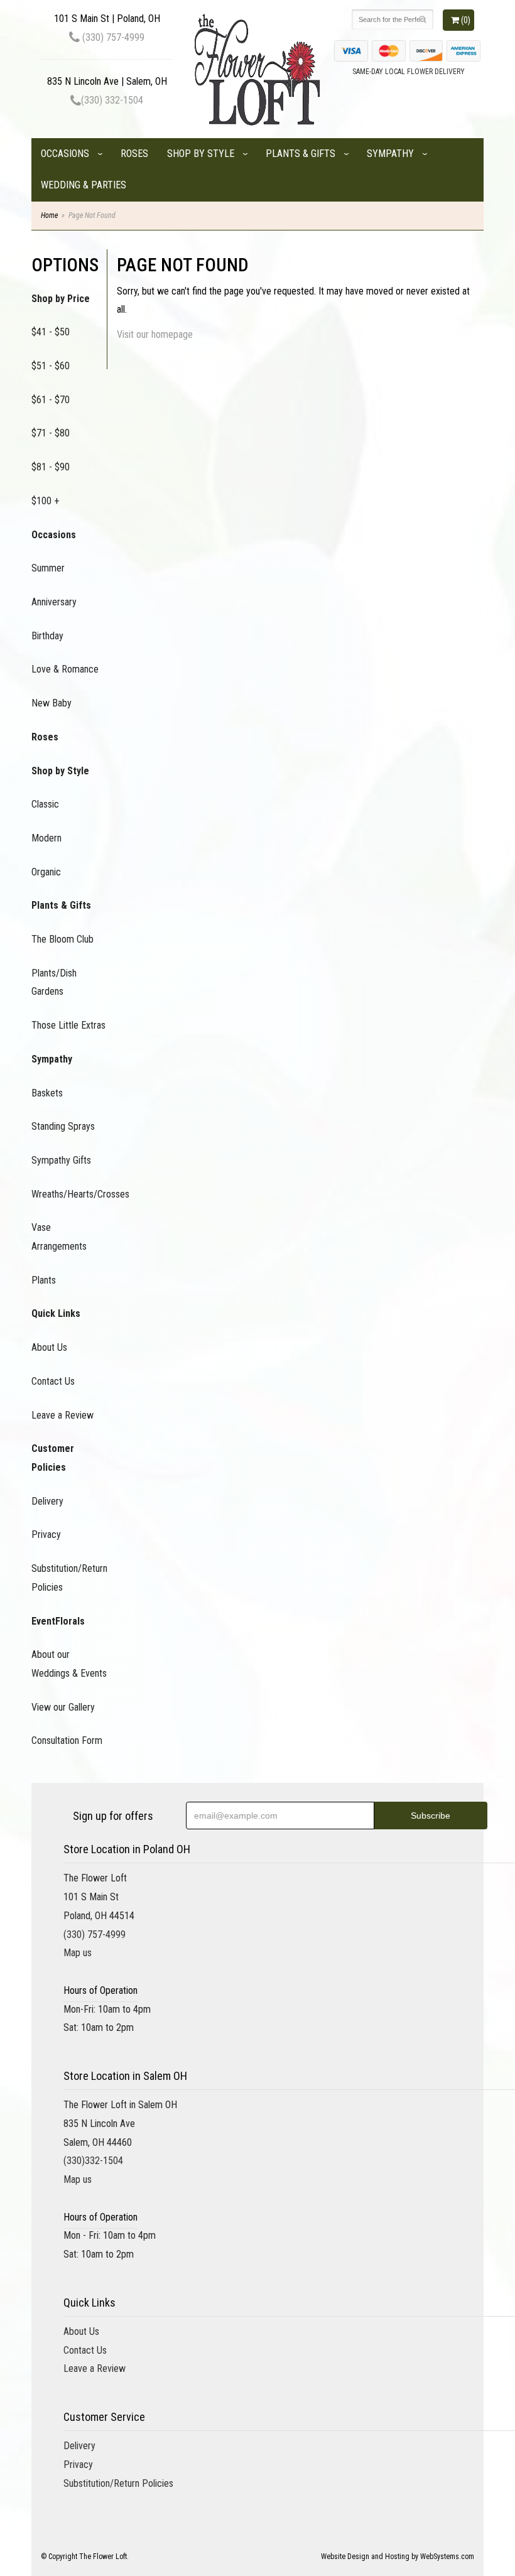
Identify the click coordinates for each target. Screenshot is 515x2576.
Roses (134, 154)
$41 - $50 (51, 332)
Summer (48, 568)
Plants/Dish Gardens (54, 982)
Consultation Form (67, 1740)
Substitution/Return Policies (69, 1578)
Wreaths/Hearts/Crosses (69, 1194)
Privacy (46, 1534)
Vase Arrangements (59, 1237)
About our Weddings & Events (69, 1664)
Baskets (47, 1093)
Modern (46, 838)
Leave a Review (62, 1415)
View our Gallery (63, 1707)
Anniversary (54, 602)
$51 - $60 (51, 366)
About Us (49, 1347)
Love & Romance (65, 669)
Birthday (47, 636)
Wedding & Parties (84, 185)
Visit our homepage (155, 334)
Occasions (65, 154)
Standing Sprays (63, 1126)
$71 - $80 (51, 433)
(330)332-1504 (93, 2161)
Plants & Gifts (301, 154)
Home (49, 215)
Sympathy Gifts (61, 1160)
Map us (78, 1953)
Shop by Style (201, 154)
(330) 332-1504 (112, 100)
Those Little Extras (68, 1025)
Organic (46, 872)
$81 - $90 (51, 467)
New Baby (51, 703)
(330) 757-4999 (112, 37)
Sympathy (390, 154)
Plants (44, 1280)
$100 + (45, 501)
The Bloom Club (62, 939)
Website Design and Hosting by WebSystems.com (398, 2557)
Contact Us (53, 1381)
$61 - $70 (51, 400)
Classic (45, 804)
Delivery (47, 1501)
